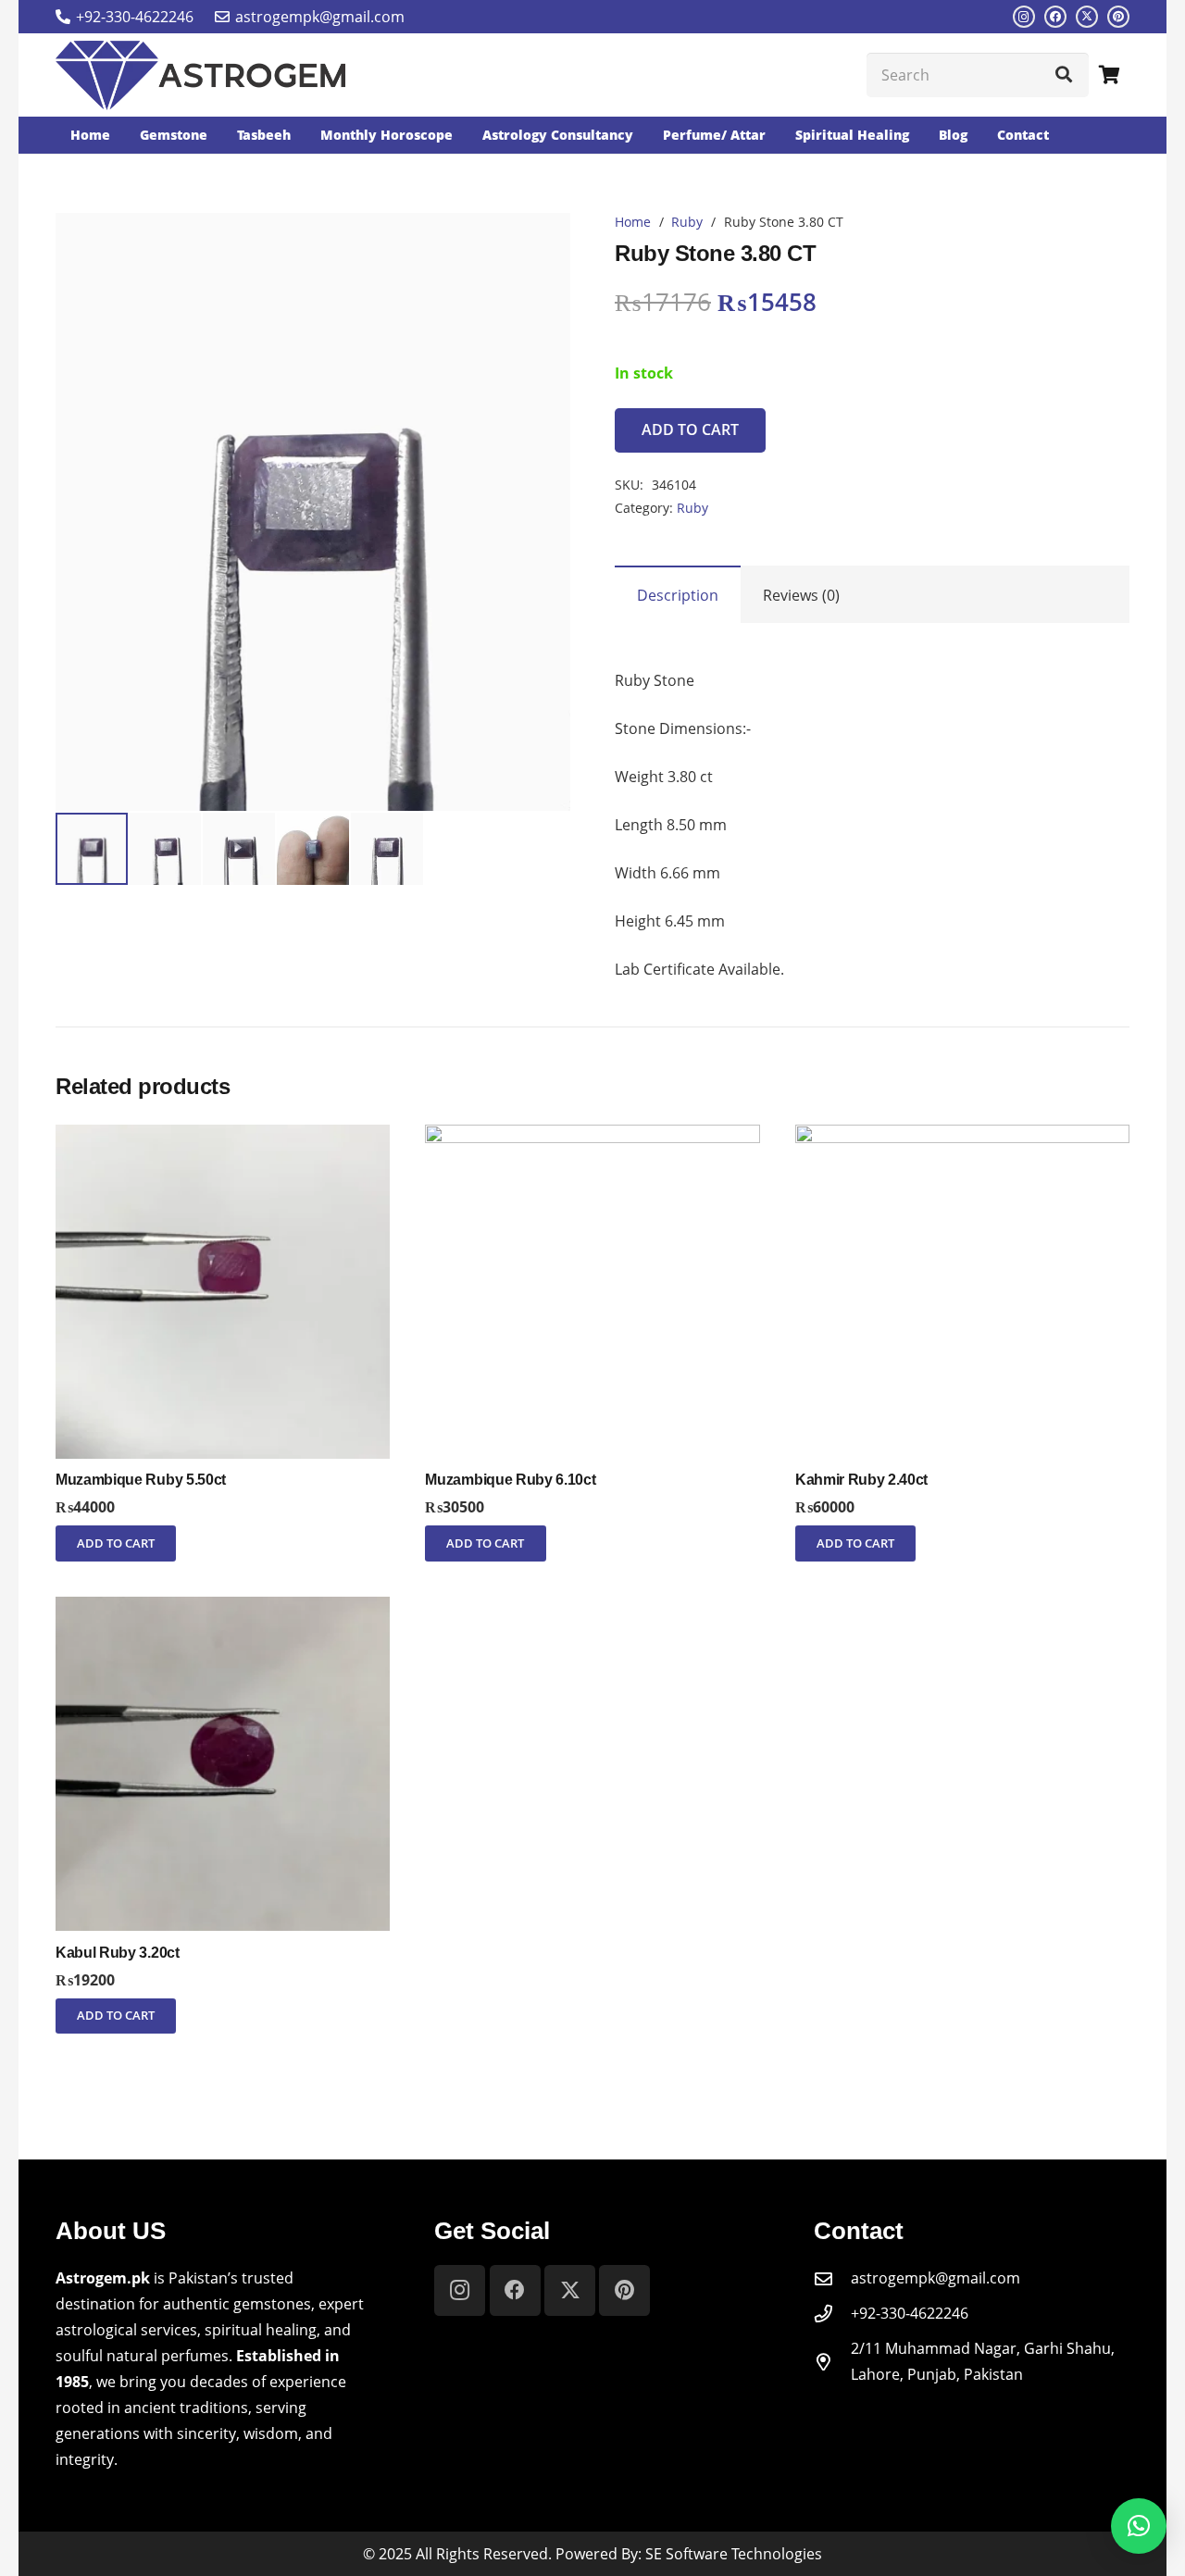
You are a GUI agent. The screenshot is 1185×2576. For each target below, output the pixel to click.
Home (633, 222)
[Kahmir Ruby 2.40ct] (962, 1138)
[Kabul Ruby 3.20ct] (223, 1610)
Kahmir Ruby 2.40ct (861, 1480)
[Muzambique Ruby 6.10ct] (592, 1138)
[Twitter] (1087, 17)
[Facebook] (1055, 17)
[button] (541, 243)
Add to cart (690, 429)
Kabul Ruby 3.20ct (118, 1953)
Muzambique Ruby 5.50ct (141, 1480)
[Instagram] (1024, 17)
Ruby (687, 222)
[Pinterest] (1118, 17)
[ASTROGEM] (200, 75)
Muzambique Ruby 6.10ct (510, 1480)
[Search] (1064, 75)
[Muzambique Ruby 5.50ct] (223, 1138)
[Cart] (1109, 75)
